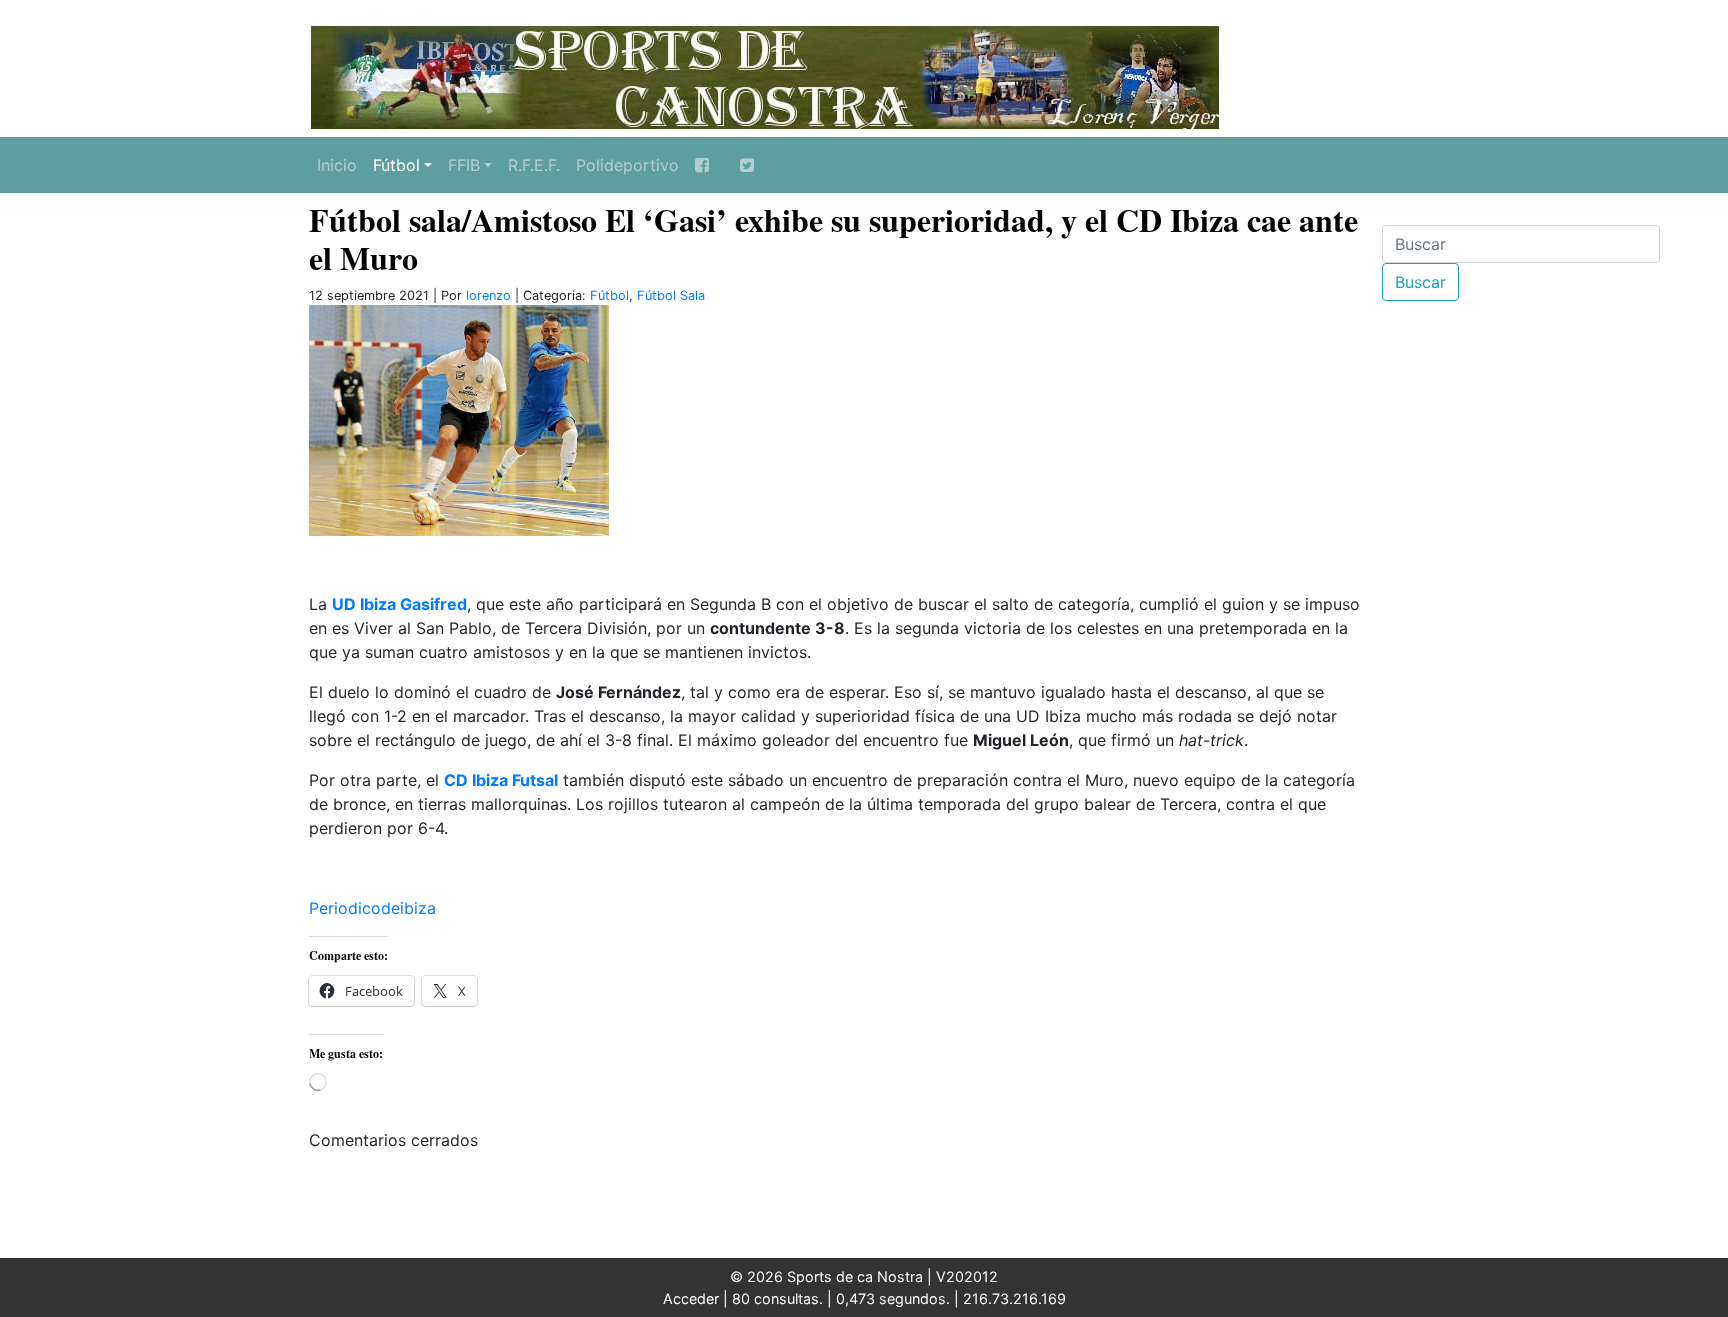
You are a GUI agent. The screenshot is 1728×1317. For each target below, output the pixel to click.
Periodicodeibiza (372, 908)
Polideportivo (627, 165)
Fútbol (396, 165)
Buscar (1420, 282)
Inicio (337, 165)
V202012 (967, 1276)
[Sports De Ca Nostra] (764, 75)
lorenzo (488, 295)
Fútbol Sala (671, 295)
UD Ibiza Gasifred (399, 604)
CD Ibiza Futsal (501, 780)
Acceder (691, 1298)
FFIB (464, 165)
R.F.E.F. (534, 165)
